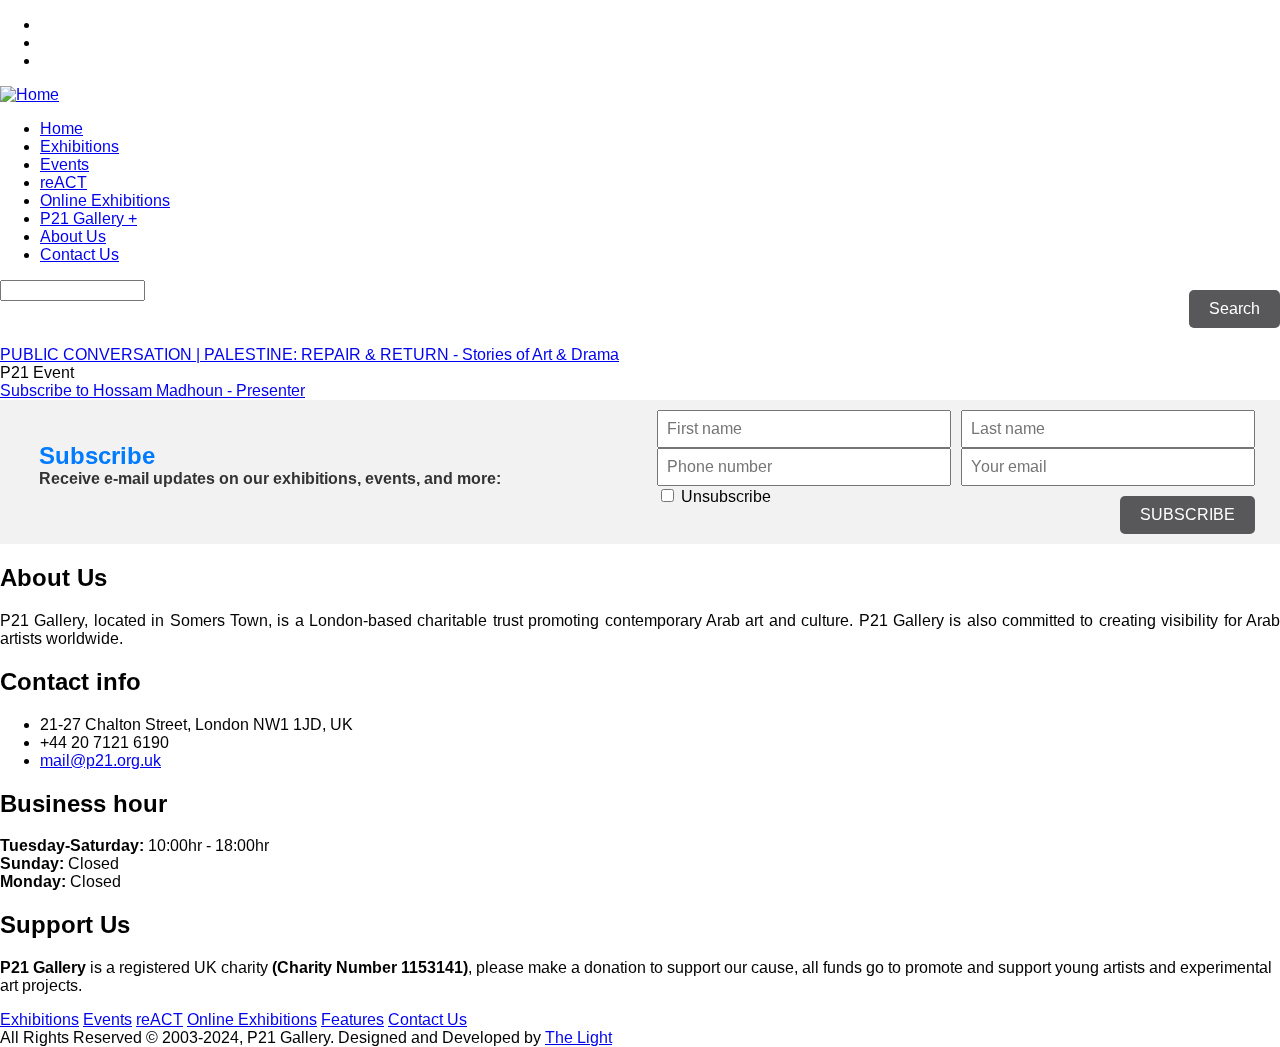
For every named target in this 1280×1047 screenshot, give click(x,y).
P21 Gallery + (88, 218)
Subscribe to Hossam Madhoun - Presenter (152, 390)
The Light (578, 1037)
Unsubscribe (724, 496)
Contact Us (79, 254)
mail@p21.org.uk (100, 760)
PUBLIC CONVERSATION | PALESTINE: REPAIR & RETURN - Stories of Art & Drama (309, 354)
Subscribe (97, 455)
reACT (63, 182)
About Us (73, 236)
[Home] (29, 94)
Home (61, 128)
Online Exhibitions (105, 200)
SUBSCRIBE (1187, 514)
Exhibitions (79, 146)
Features (352, 1019)
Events (64, 164)
